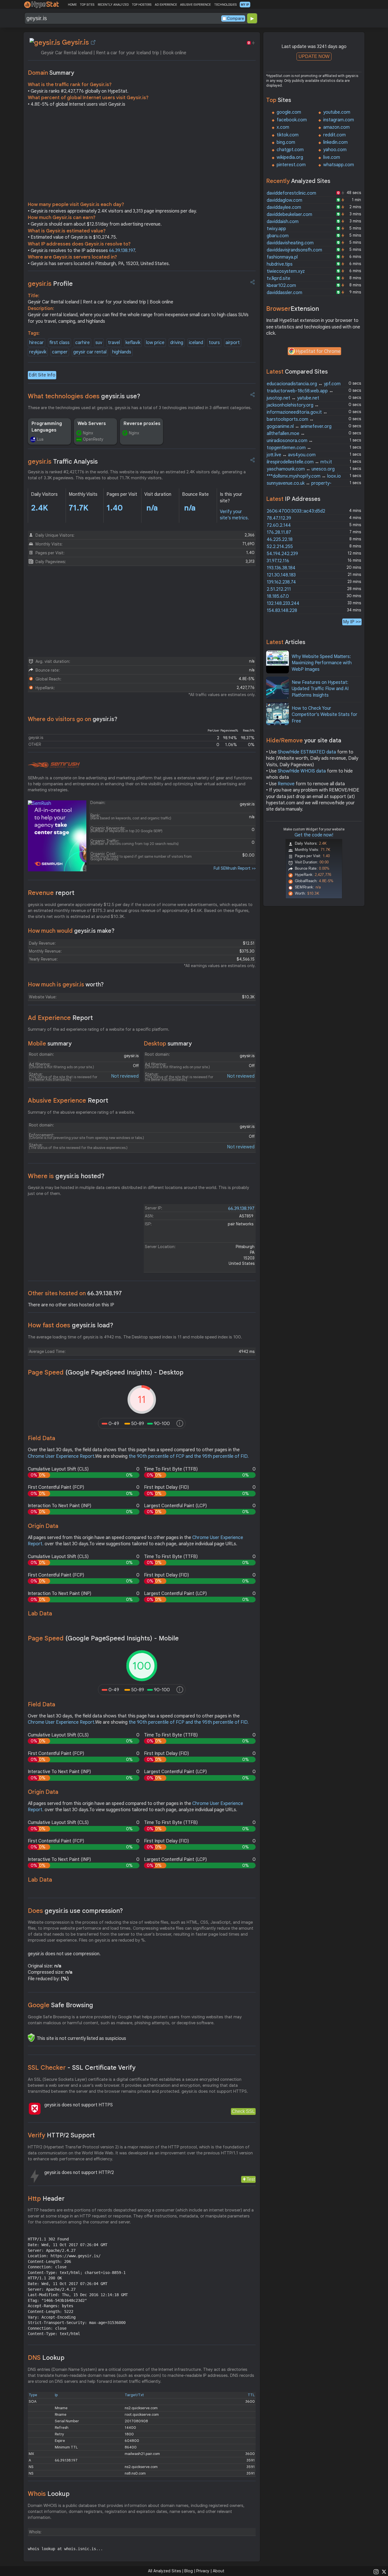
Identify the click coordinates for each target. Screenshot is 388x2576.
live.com (332, 157)
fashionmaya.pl (282, 257)
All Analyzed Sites (164, 2571)
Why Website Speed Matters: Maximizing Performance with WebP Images (322, 663)
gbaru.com (278, 236)
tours (214, 343)
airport (233, 343)
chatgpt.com (290, 150)
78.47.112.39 (279, 518)
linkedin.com (335, 142)
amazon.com (336, 127)
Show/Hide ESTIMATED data (307, 752)
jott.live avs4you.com (291, 455)
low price (155, 343)
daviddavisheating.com (290, 243)
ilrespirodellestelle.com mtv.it (299, 462)
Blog (189, 2571)
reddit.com (334, 135)
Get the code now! (314, 835)
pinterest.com (291, 165)
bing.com (286, 142)
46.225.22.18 (280, 540)
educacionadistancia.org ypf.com (304, 384)
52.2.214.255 (280, 547)
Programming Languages (47, 427)
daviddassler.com (284, 293)
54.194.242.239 (282, 554)
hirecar (36, 343)
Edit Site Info (42, 375)
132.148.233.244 (283, 603)
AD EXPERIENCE (166, 5)
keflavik (133, 343)
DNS (46, 2358)
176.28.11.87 (279, 532)
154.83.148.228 (282, 611)
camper (60, 352)
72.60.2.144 (279, 525)
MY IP (245, 5)
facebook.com (292, 120)
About (219, 2571)
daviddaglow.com (284, 200)
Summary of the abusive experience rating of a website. (81, 1112)
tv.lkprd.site (279, 278)
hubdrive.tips (280, 264)
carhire (83, 343)
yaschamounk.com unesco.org (301, 469)
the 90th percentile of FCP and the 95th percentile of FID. (189, 1456)
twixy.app (276, 229)
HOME (72, 5)
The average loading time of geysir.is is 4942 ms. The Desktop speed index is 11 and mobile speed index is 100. (135, 1337)
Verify (61, 2135)
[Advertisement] (142, 156)
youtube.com (337, 112)
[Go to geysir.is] (93, 42)
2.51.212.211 (279, 589)
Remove (286, 784)
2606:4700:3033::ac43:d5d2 (296, 511)
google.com (289, 112)
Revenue (51, 893)
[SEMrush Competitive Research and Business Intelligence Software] (54, 765)
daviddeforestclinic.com (291, 193)
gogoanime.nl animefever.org (299, 426)
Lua (40, 439)
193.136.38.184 (281, 568)
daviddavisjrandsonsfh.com (294, 250)
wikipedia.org (290, 157)
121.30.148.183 (281, 575)
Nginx (88, 433)
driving (177, 343)
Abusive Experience (68, 1100)
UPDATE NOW (314, 56)
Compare (235, 18)
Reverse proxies (142, 424)
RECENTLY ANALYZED (113, 5)
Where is (66, 1176)
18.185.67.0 (278, 596)
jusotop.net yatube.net (293, 398)
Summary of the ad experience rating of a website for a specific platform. (99, 1029)
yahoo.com (335, 150)
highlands (122, 352)
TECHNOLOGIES (225, 5)
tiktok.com (288, 135)
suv (99, 343)
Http (46, 2199)
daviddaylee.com (284, 207)
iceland (196, 343)
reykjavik (38, 352)
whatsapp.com (339, 165)
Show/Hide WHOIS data (302, 771)
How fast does (71, 1325)
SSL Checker (82, 2068)
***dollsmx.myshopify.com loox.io (304, 476)
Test (251, 2179)
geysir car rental (90, 352)
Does (75, 1911)
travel (114, 343)
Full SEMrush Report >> (235, 868)
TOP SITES (87, 5)
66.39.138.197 (122, 251)
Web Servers (92, 424)
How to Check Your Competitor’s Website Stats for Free (325, 715)
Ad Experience (60, 1018)
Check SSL (243, 2111)
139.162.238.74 (281, 582)
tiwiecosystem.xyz (286, 271)
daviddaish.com (283, 222)
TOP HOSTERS (142, 5)
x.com (283, 127)
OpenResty (93, 439)
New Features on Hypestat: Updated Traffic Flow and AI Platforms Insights (320, 689)
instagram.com (339, 120)
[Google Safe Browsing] (31, 2038)
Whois (49, 2494)
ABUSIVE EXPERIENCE (195, 5)
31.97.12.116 (278, 561)
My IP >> (352, 622)
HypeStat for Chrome (318, 351)
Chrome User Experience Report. (61, 1456)
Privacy (203, 2571)
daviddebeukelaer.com (289, 215)
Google (61, 2005)
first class (60, 343)
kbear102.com (281, 286)
